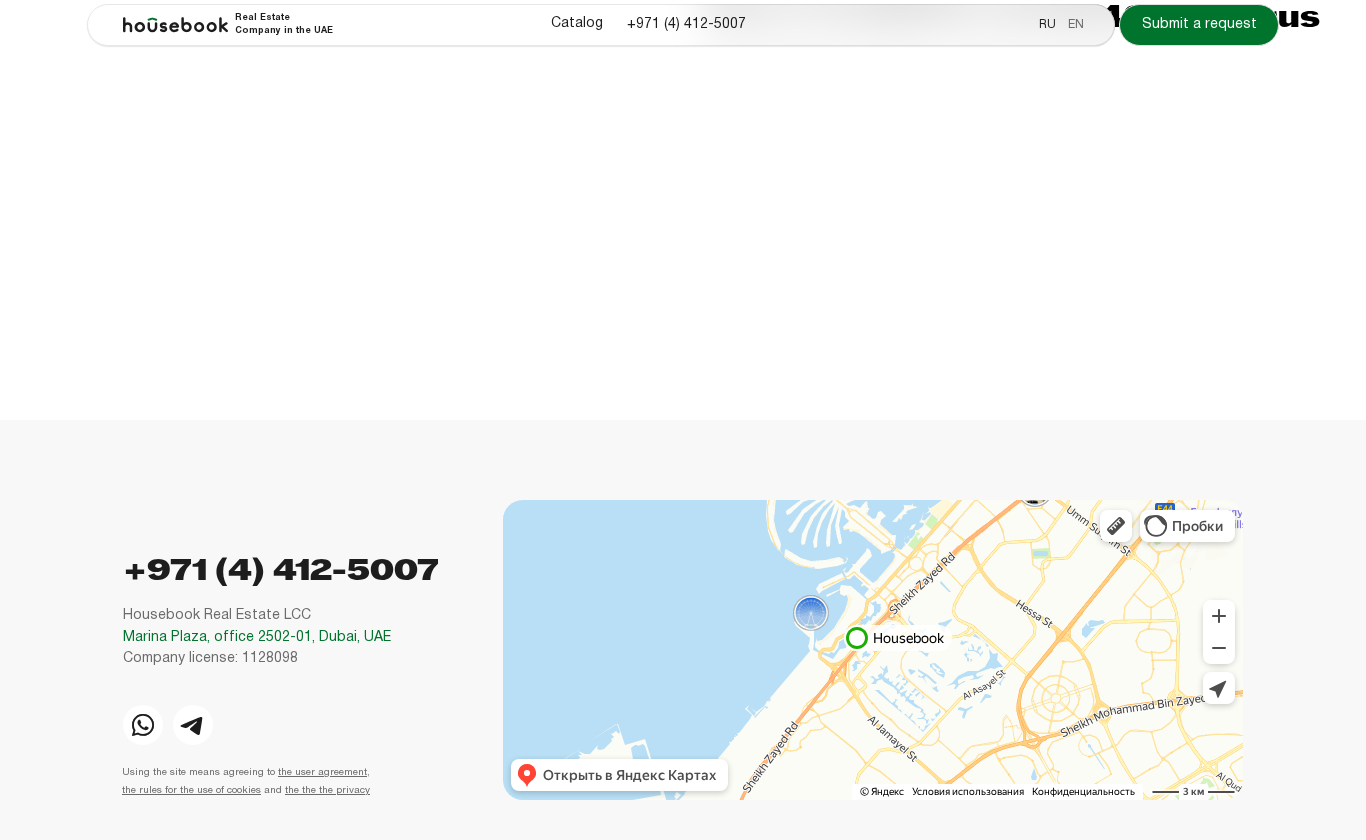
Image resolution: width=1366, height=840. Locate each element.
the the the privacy (327, 790)
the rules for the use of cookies (191, 790)
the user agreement (322, 772)
